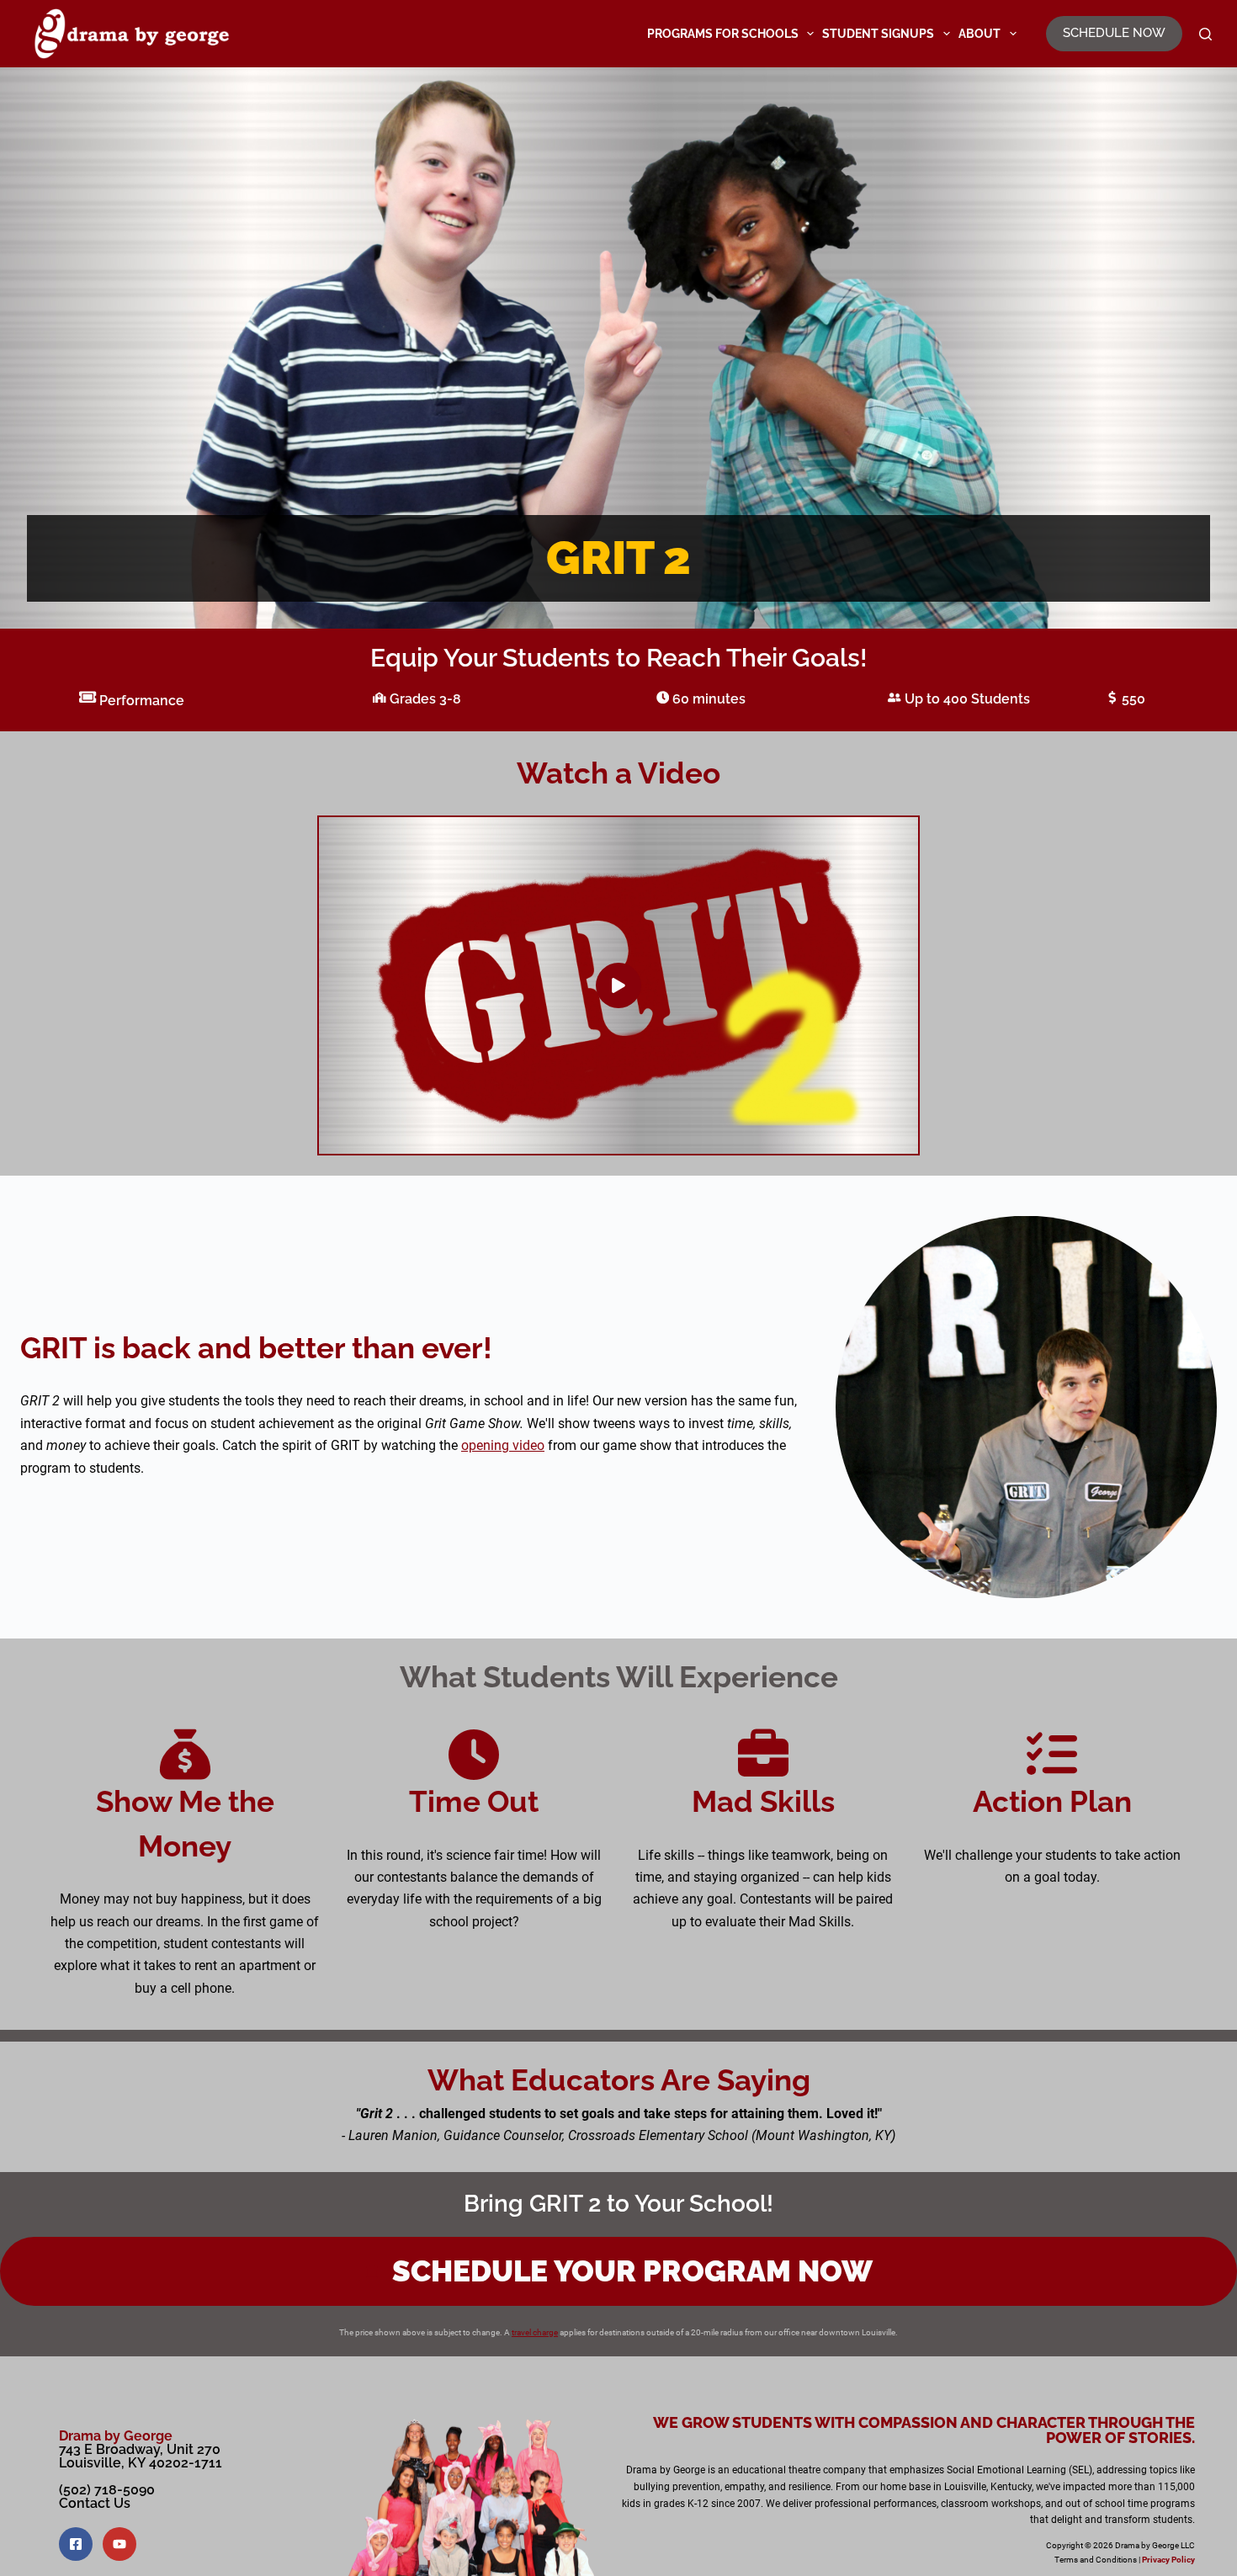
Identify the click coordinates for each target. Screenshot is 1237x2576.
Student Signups (878, 34)
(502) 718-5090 (107, 2490)
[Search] (1205, 34)
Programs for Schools (723, 34)
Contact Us (95, 2503)
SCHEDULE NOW (1114, 33)
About (980, 34)
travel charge (535, 2332)
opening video (503, 1445)
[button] (618, 985)
